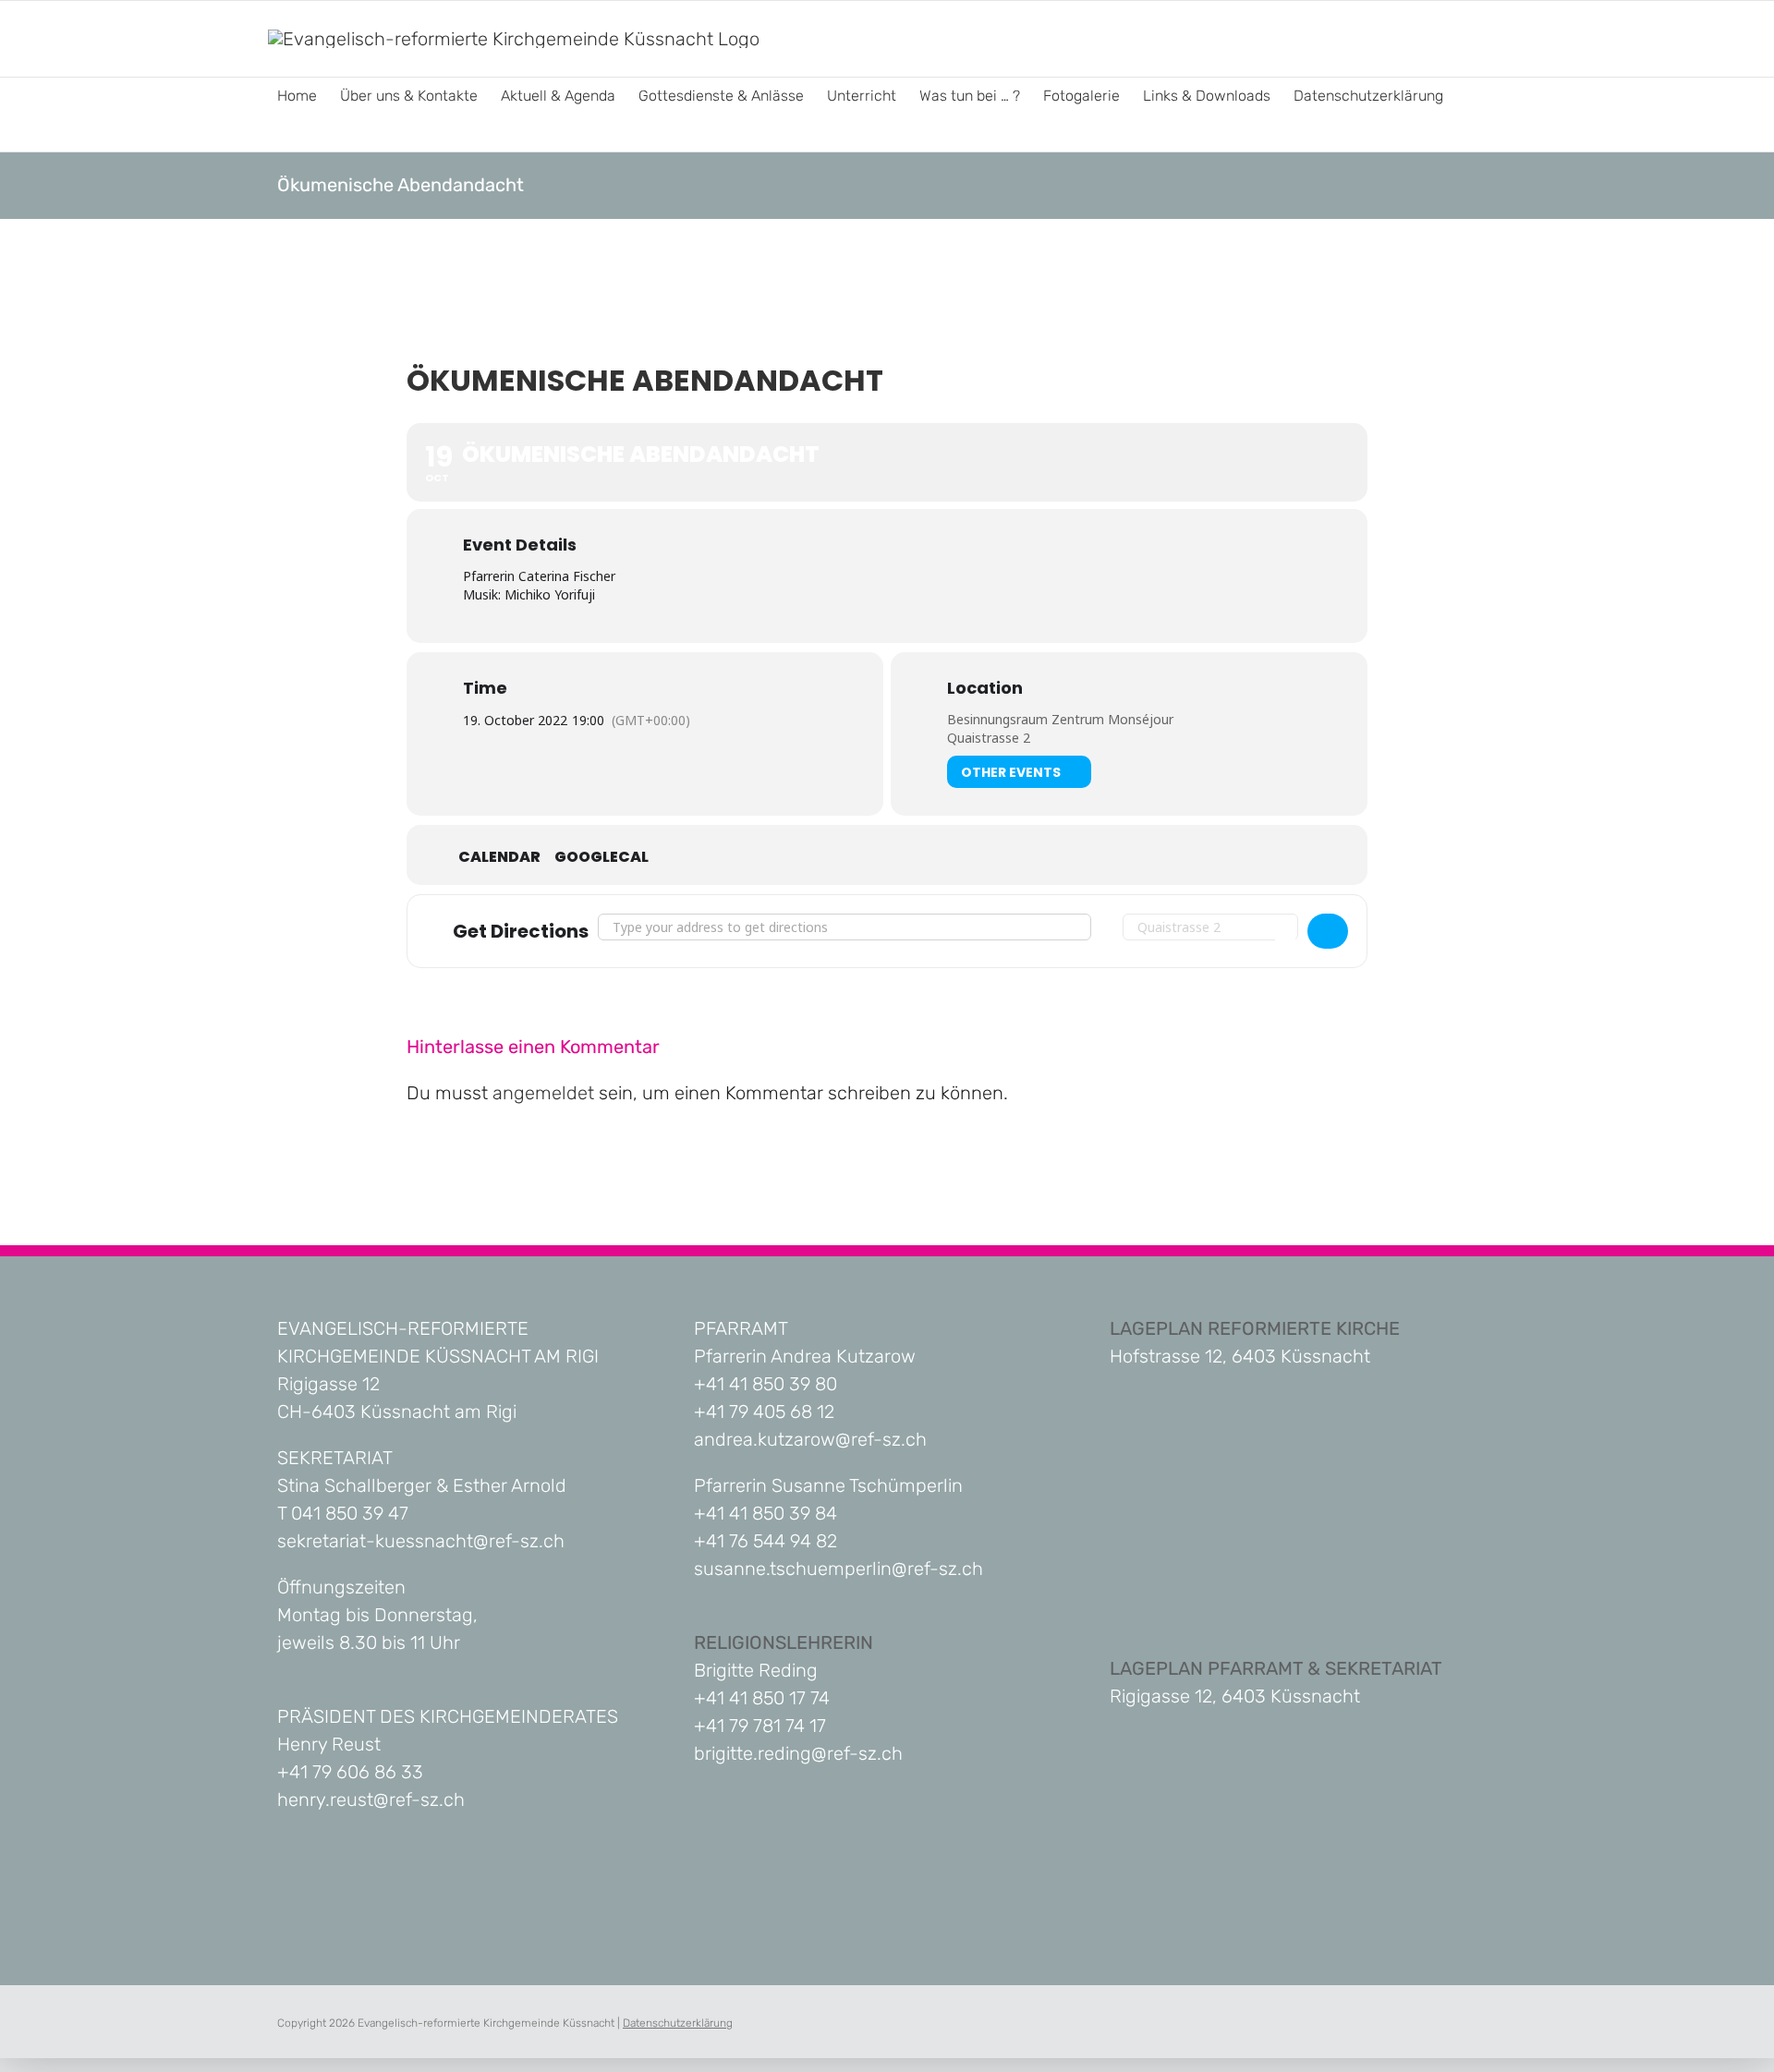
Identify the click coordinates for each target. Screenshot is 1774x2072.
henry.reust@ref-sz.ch (371, 1799)
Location (985, 688)
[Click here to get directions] (1328, 931)
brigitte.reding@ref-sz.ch (798, 1753)
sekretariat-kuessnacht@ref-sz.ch (421, 1541)
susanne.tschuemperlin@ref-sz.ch (838, 1569)
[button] (283, 133)
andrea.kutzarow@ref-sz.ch (810, 1439)
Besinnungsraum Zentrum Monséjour (1060, 719)
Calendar (499, 857)
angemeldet (543, 1093)
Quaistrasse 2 (989, 738)
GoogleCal (601, 857)
